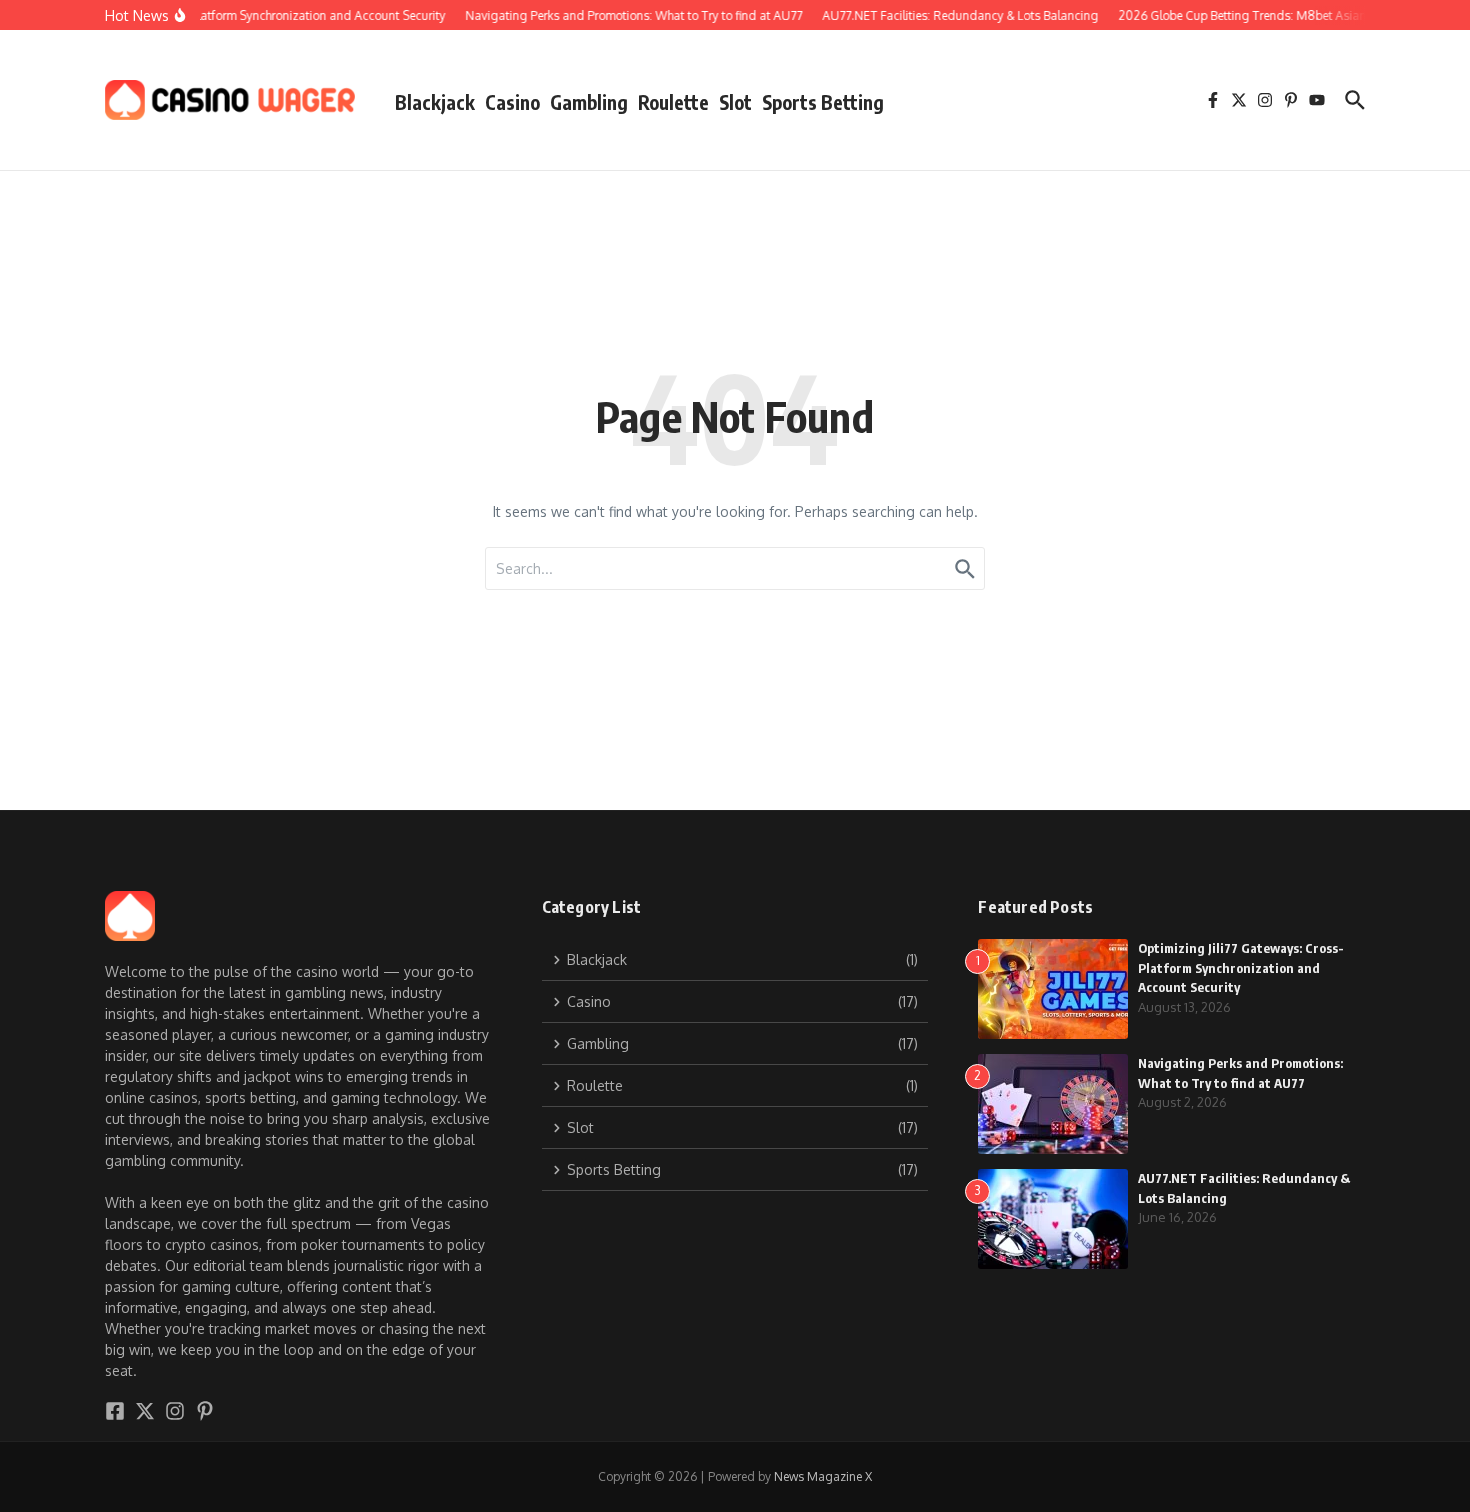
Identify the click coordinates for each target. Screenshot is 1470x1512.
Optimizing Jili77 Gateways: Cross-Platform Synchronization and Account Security (1241, 967)
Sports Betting (823, 102)
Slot (735, 102)
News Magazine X (823, 1476)
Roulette (673, 102)
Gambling (589, 102)
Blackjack (435, 102)
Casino (512, 102)
